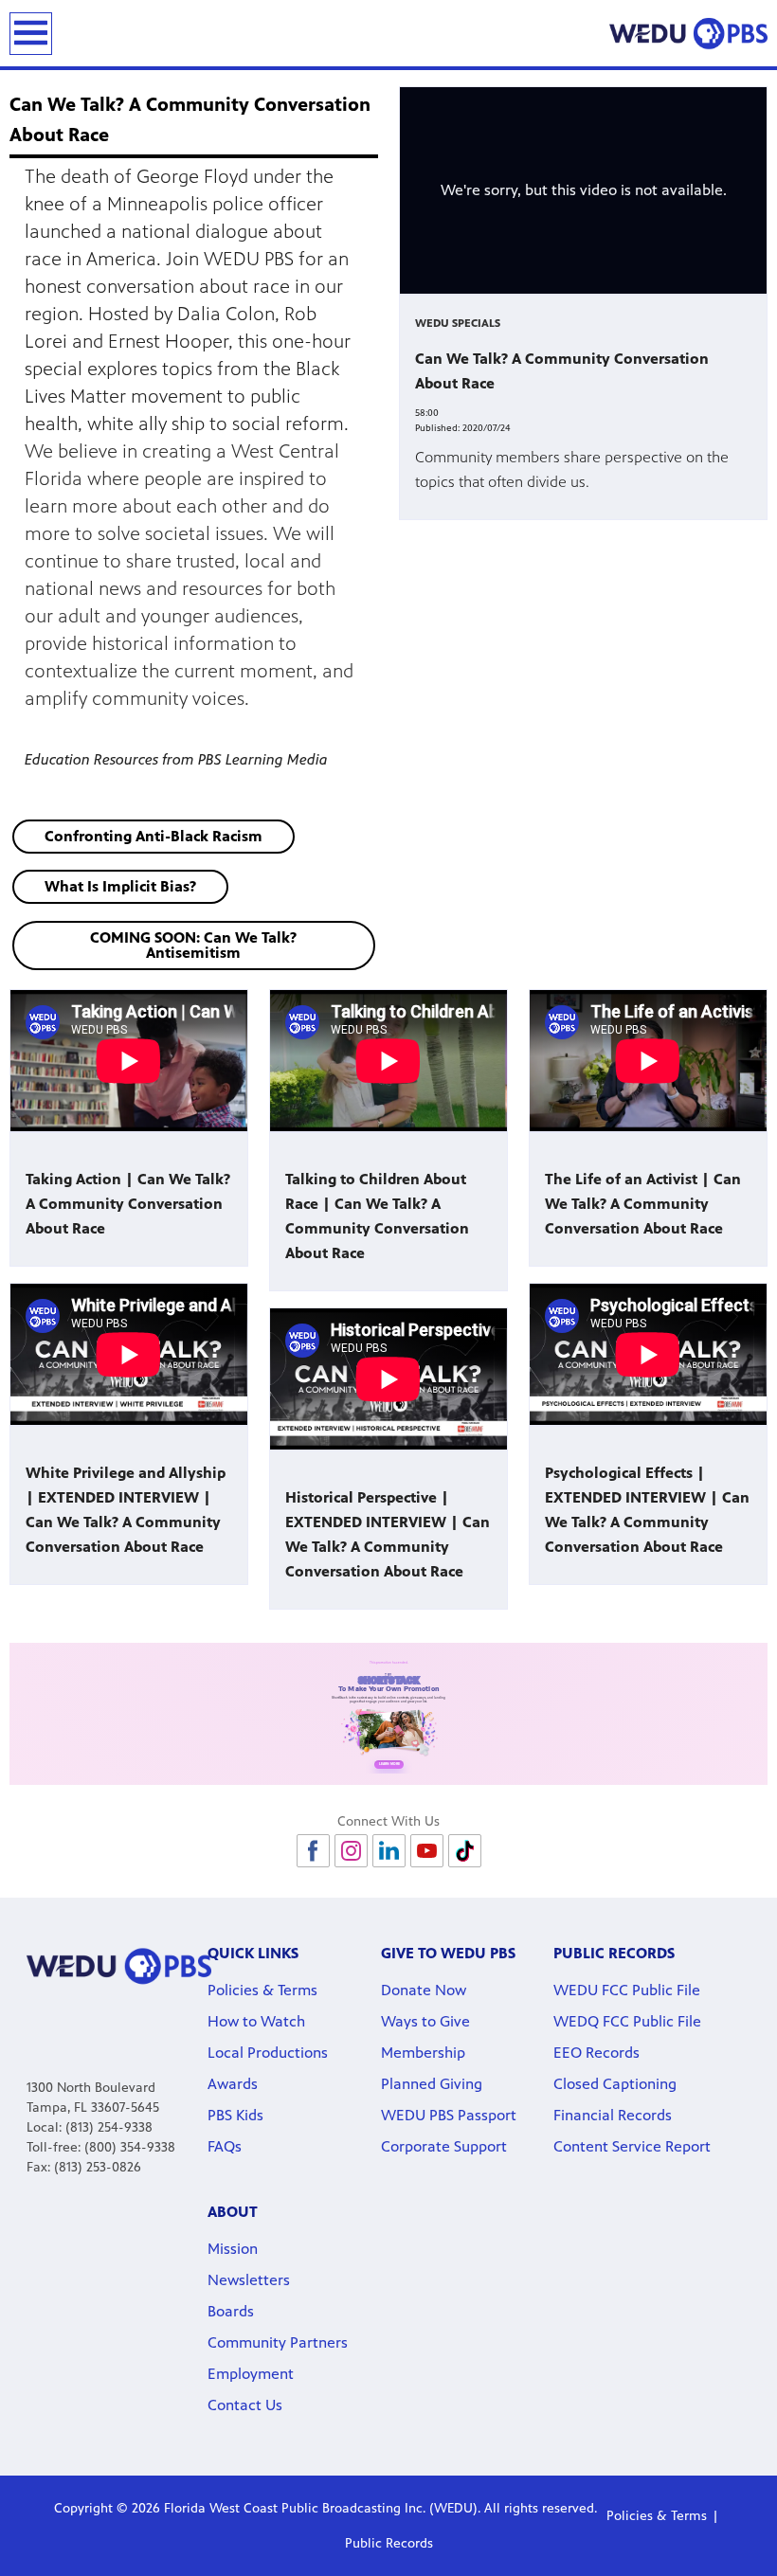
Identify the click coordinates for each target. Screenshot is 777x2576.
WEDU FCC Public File (627, 1990)
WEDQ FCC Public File (627, 2021)
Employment (251, 2374)
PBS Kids (235, 2115)
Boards (231, 2311)
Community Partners (278, 2342)
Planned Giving (432, 2084)
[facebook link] (313, 1851)
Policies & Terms (262, 1990)
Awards (233, 2084)
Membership (423, 2053)
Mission (233, 2249)
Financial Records (613, 2115)
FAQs (225, 2146)
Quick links (253, 1953)
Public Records (389, 2543)
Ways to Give (425, 2021)
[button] (154, 837)
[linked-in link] (389, 1851)
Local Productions (268, 2053)
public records (614, 1953)
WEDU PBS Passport (449, 2115)
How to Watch (256, 2021)
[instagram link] (351, 1851)
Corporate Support (444, 2146)
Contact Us (245, 2405)
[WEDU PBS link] (688, 33)
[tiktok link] (465, 1851)
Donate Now (424, 1990)
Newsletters (249, 2280)
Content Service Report (632, 2146)
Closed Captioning (615, 2084)
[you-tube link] (427, 1851)
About (233, 2212)
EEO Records (596, 2053)
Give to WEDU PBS (448, 1953)
